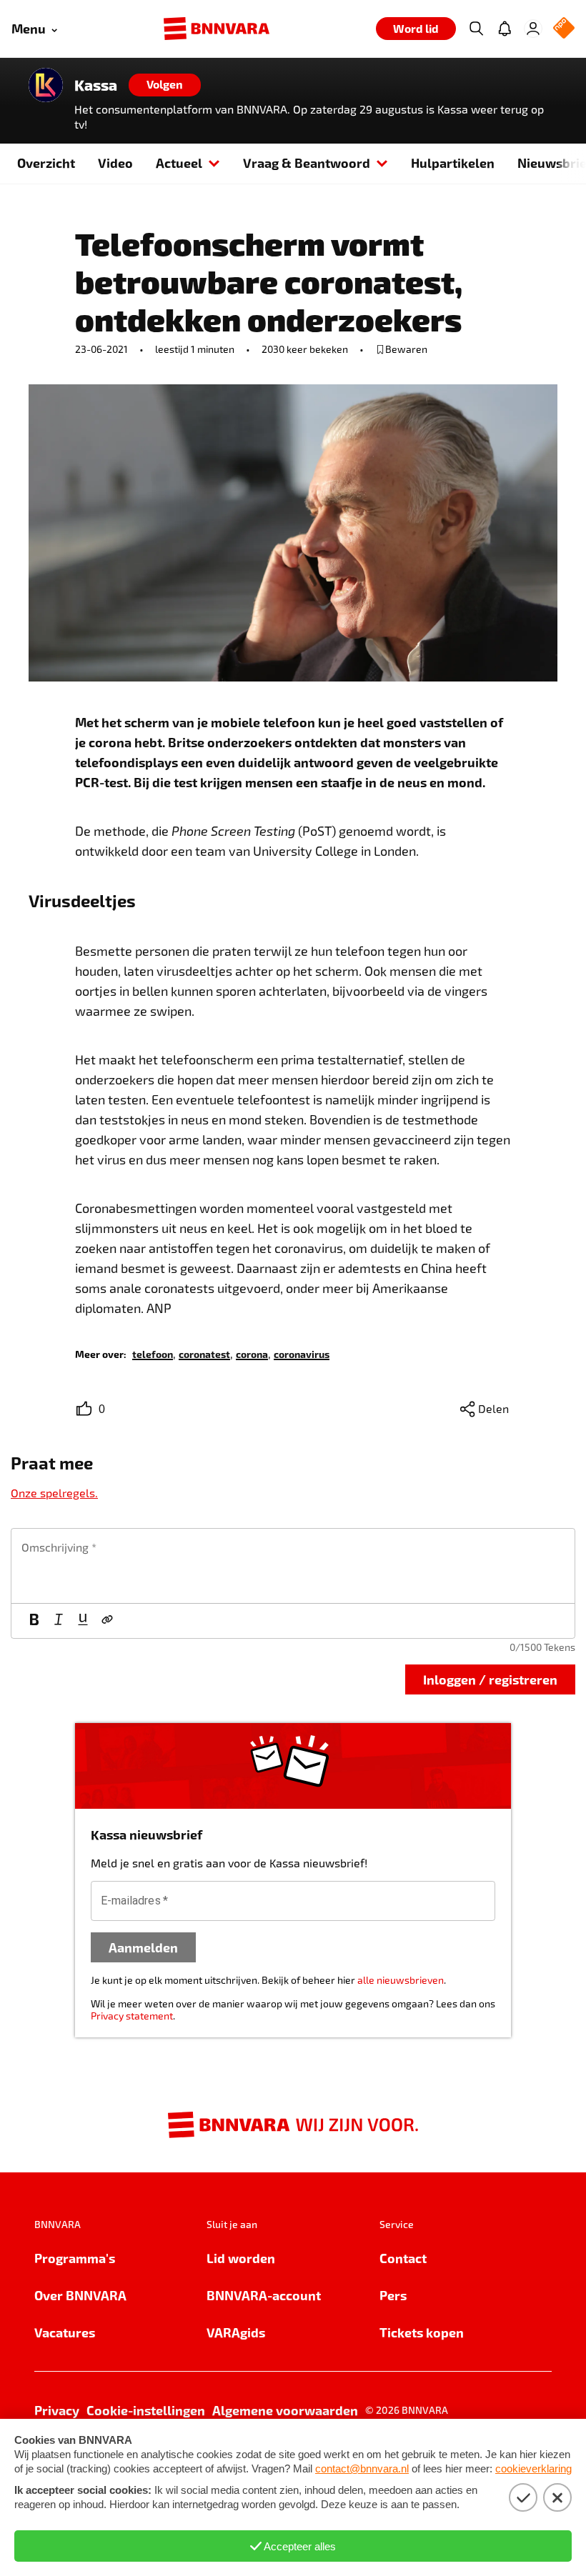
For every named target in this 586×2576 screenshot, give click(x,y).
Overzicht (46, 163)
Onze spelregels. (54, 1493)
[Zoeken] (476, 29)
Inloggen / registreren (490, 1679)
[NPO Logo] (564, 29)
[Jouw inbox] (505, 29)
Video (115, 163)
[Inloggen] (533, 29)
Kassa (96, 85)
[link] (153, 1353)
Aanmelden (143, 1947)
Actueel (179, 163)
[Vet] (34, 1621)
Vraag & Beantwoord (307, 163)
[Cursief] (59, 1621)
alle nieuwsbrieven (401, 1980)
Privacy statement (132, 2016)
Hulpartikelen (453, 163)
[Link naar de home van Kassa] (46, 85)
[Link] (107, 1621)
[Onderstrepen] (83, 1621)
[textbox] (293, 1566)
